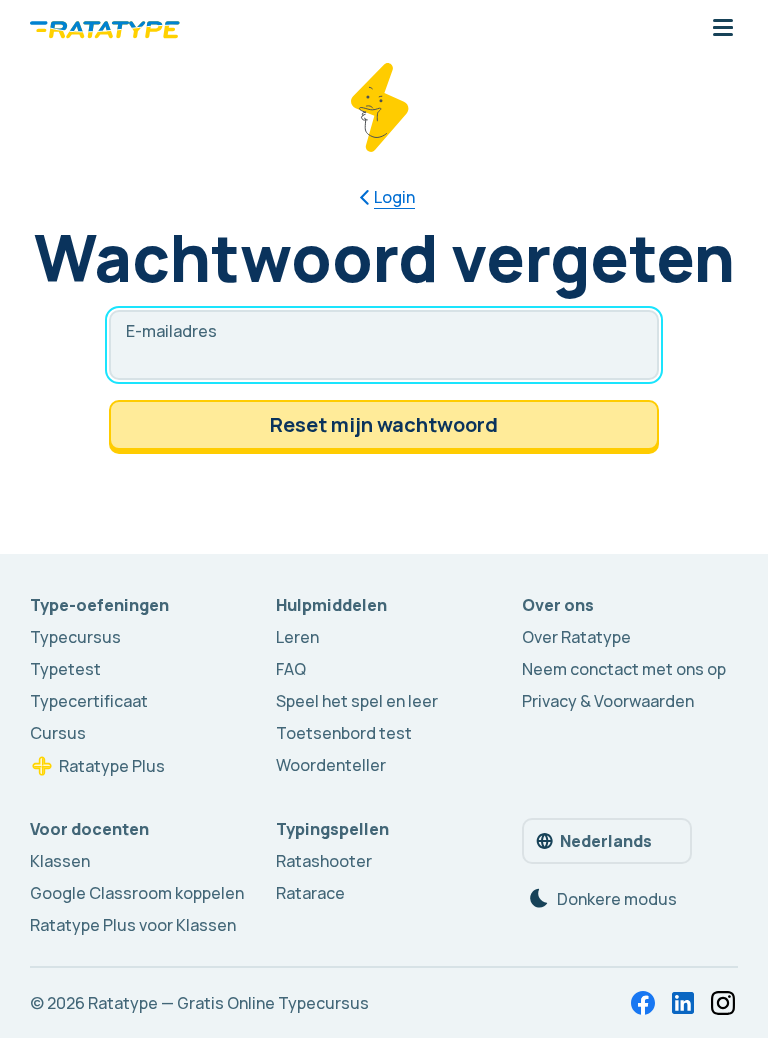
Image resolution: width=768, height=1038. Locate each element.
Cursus (58, 733)
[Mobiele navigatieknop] (723, 29)
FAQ (291, 669)
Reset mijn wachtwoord (384, 424)
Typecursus (75, 637)
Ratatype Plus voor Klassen (133, 925)
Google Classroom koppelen (137, 893)
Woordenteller (331, 765)
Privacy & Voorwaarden (608, 701)
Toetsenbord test (344, 733)
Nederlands (606, 841)
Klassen (60, 861)
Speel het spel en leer (357, 701)
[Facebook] (643, 1003)
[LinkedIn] (683, 1003)
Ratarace (310, 893)
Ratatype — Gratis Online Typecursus (228, 1003)
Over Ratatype (576, 637)
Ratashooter (324, 861)
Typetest (65, 669)
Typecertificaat (89, 701)
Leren (297, 637)
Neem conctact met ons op (624, 669)
